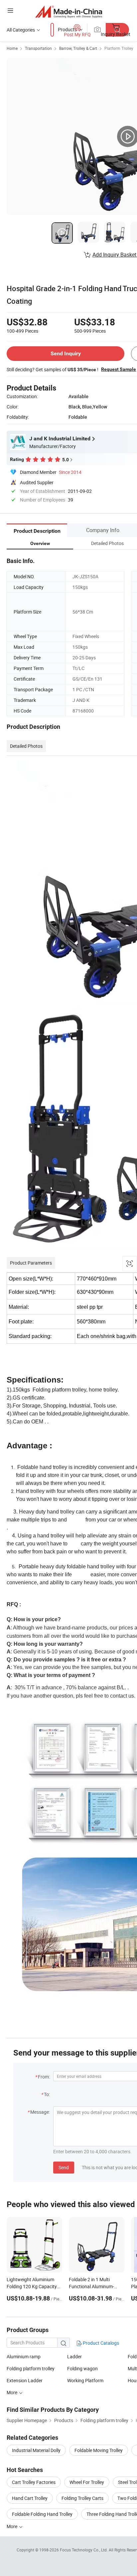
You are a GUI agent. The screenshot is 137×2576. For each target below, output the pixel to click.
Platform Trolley (119, 48)
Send (64, 2167)
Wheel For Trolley (87, 2482)
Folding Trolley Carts (82, 2498)
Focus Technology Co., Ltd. (84, 2550)
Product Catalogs (100, 2343)
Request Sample (119, 369)
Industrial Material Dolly (36, 2450)
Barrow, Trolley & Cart (78, 48)
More (12, 2526)
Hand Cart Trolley (30, 2498)
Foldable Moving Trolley (99, 2450)
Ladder (74, 2356)
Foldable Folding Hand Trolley (42, 2514)
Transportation (38, 48)
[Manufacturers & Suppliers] (69, 11)
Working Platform (85, 2380)
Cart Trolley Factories (34, 2482)
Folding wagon (82, 2368)
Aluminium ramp (24, 2356)
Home (12, 48)
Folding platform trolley (31, 2368)
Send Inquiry (66, 353)
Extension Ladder (25, 2380)
